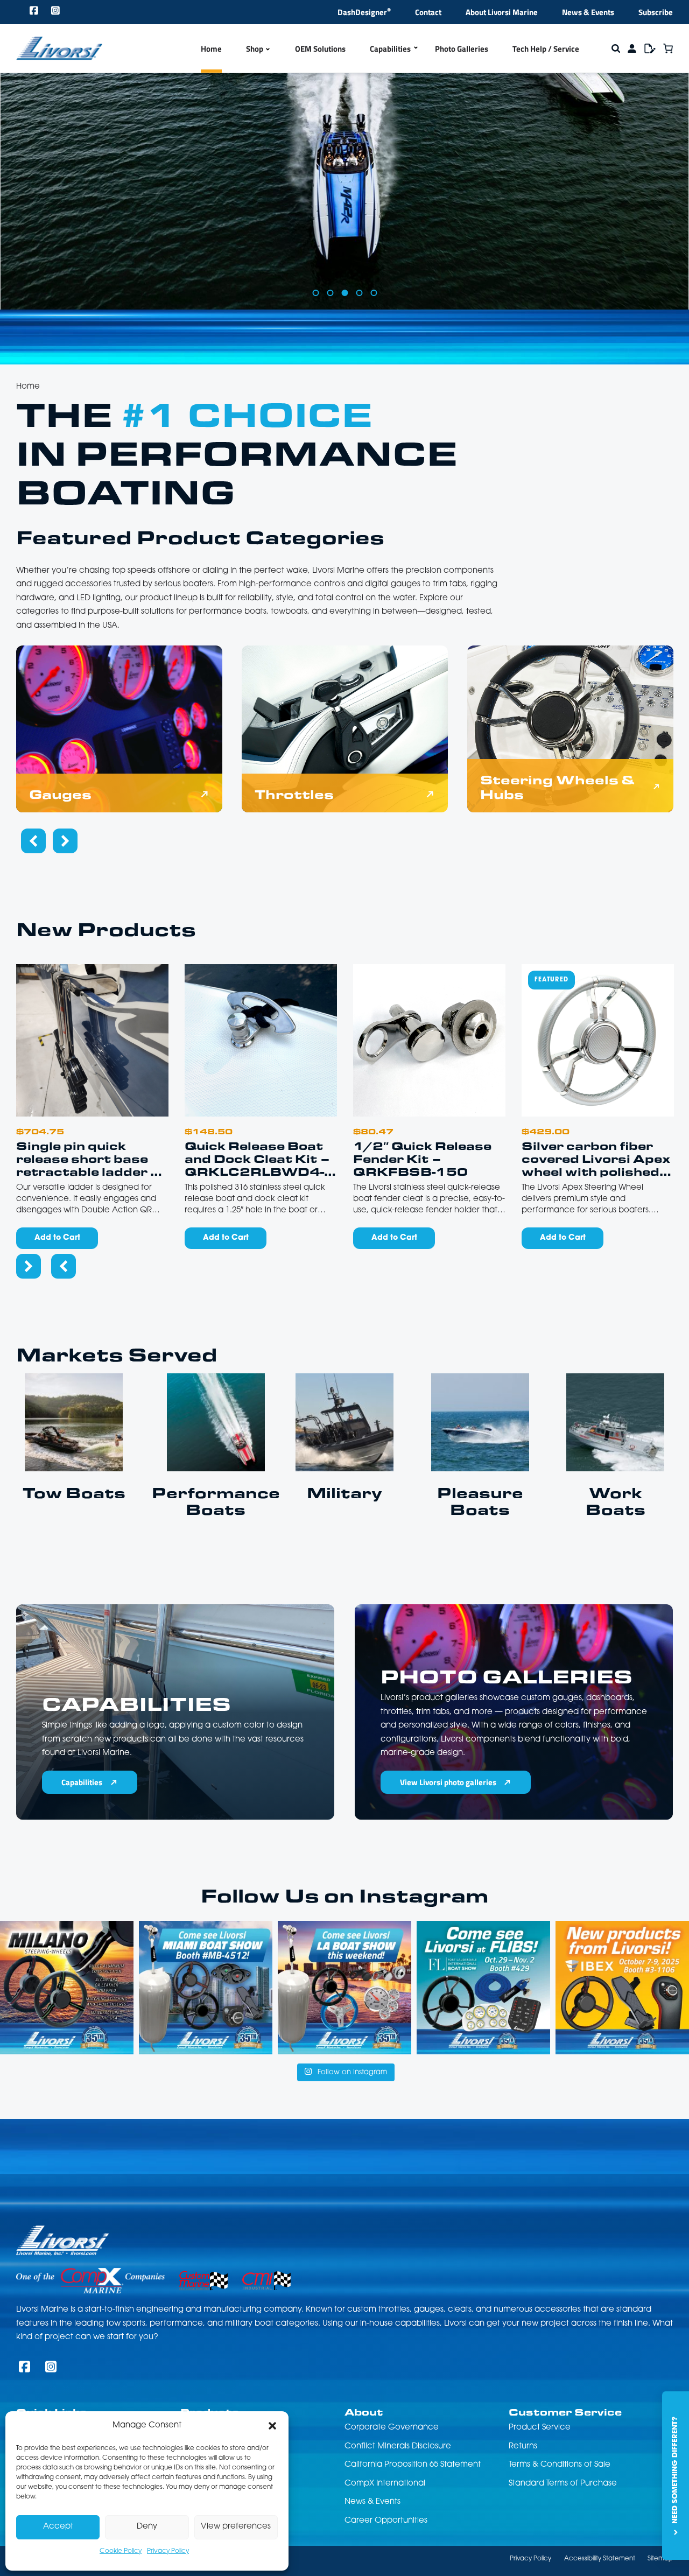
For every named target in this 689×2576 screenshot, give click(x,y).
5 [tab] (374, 293)
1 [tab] (315, 293)
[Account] (632, 48)
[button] (272, 2426)
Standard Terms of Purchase (563, 2484)
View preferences (236, 2527)
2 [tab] (330, 293)
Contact (428, 12)
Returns (523, 2447)
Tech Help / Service (546, 48)
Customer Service (565, 2412)
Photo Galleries (462, 48)
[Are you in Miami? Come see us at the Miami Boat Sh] (206, 1988)
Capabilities (390, 48)
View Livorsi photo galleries (448, 1782)
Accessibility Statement (600, 2559)
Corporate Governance (392, 2428)
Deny (147, 2527)
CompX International (385, 2484)
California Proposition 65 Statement (413, 2465)
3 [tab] (344, 293)
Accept (58, 2527)
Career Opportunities (386, 2521)
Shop (255, 48)
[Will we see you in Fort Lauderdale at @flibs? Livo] (483, 1988)
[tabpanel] (344, 210)
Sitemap (660, 2559)
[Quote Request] (650, 48)
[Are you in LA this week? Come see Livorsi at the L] (344, 1988)
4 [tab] (359, 293)
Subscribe (656, 12)
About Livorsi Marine (502, 12)
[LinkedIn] (78, 12)
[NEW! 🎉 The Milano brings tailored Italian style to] (67, 1988)
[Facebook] (34, 12)
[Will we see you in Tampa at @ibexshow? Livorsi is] (622, 1988)
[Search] (616, 48)
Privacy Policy (168, 2551)
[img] (119, 729)
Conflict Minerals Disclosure (398, 2447)
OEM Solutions (320, 48)
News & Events (588, 12)
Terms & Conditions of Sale (560, 2465)
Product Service (540, 2428)
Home (211, 48)
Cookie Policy (121, 2551)
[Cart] (668, 48)
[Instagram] (56, 12)
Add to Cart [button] (57, 1238)
